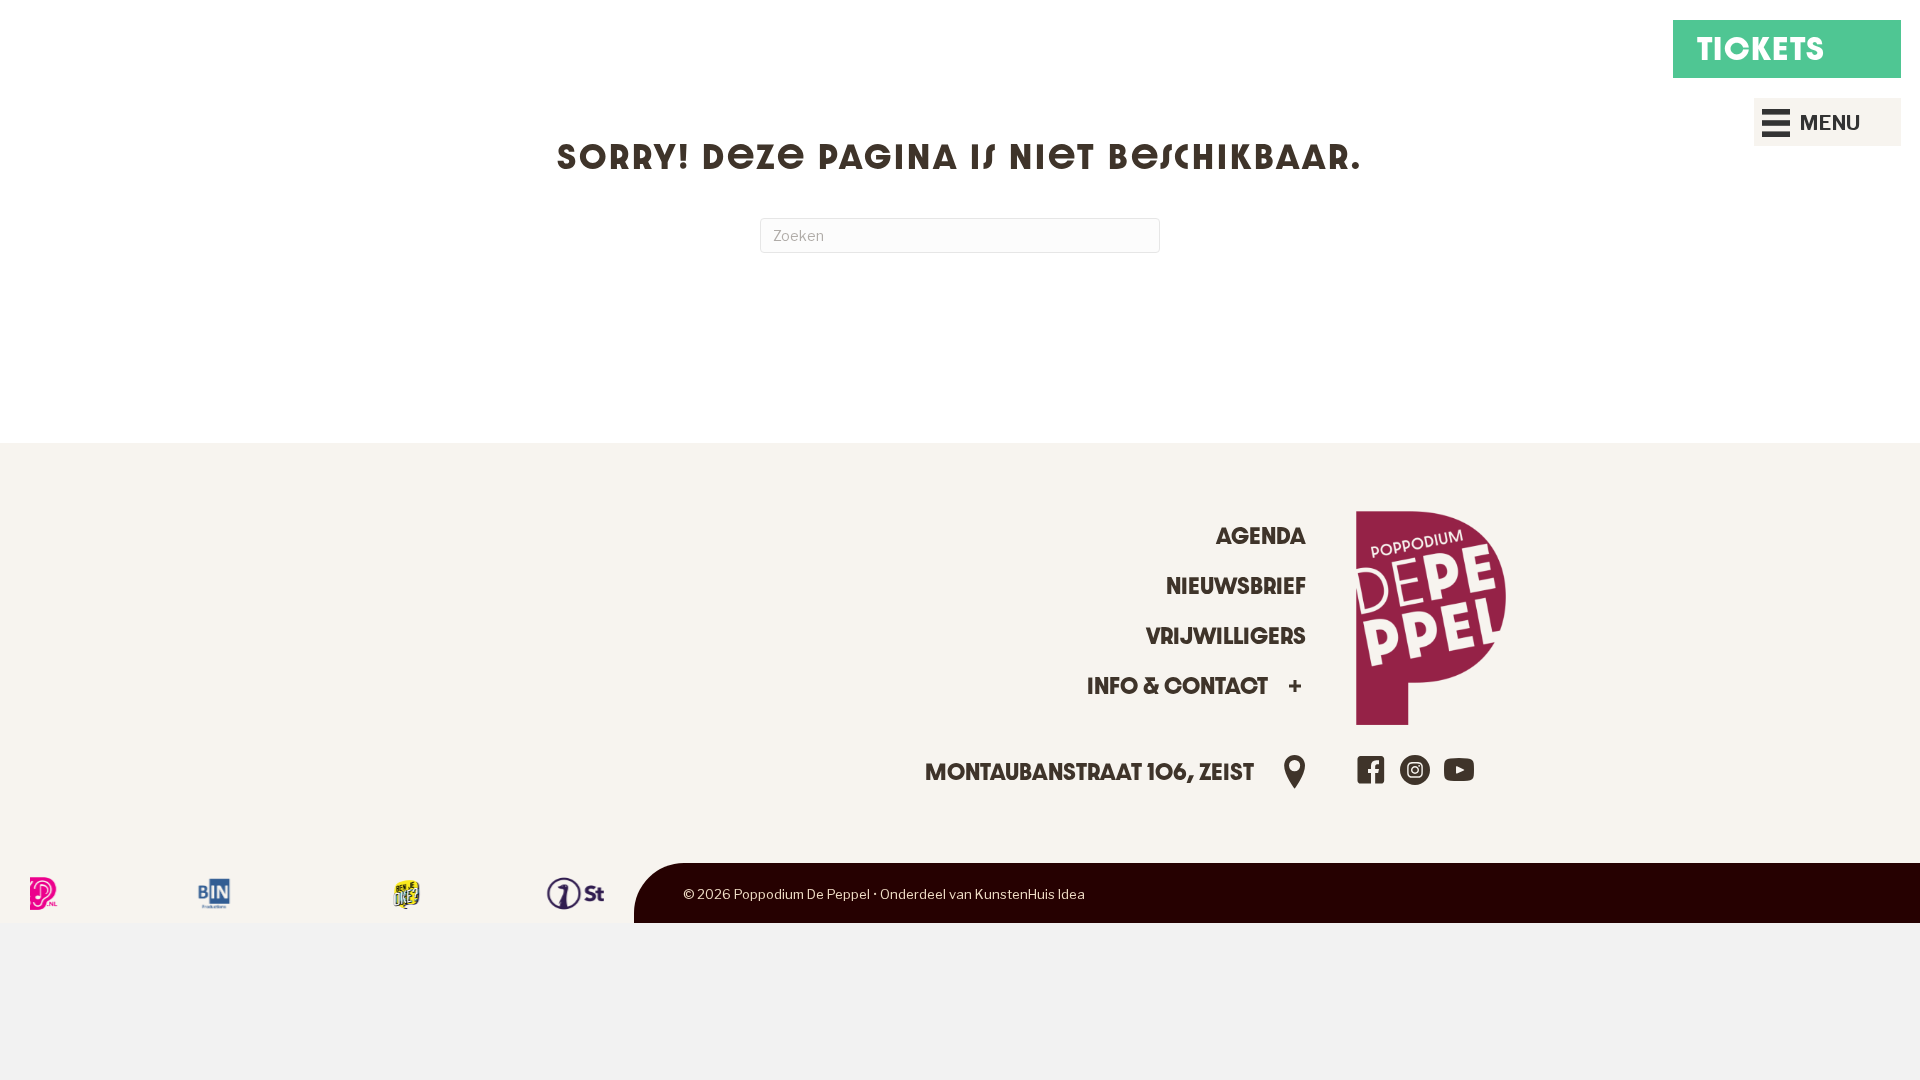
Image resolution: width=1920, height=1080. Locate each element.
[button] (1294, 686)
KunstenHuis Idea (1030, 894)
